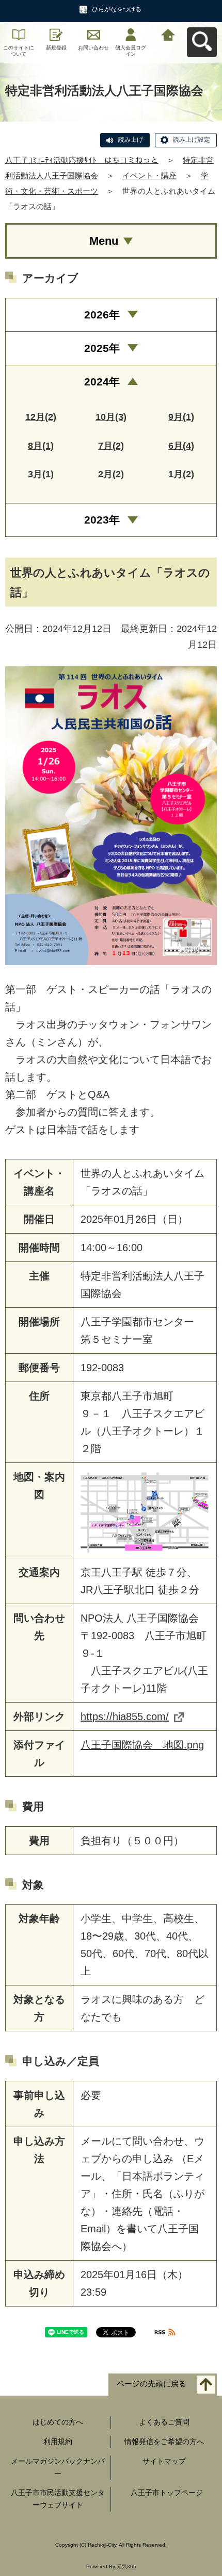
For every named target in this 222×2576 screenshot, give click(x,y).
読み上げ (131, 140)
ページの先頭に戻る (152, 2384)
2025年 (102, 348)
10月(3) (111, 417)
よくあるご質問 (164, 2422)
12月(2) (41, 417)
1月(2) (181, 474)
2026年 (102, 315)
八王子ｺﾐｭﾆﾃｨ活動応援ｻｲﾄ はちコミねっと (82, 160)
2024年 (102, 382)
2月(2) (111, 474)
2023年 (102, 520)
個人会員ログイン (131, 51)
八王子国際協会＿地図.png (142, 1745)
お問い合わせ (93, 48)
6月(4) (181, 446)
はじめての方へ (58, 2422)
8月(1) (41, 446)
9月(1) (181, 417)
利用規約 (58, 2442)
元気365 (126, 2566)
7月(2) (111, 446)
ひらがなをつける (117, 9)
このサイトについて (19, 51)
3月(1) (41, 474)
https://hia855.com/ (125, 1716)
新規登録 (56, 48)
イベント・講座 (149, 175)
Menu (104, 241)
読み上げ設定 (192, 140)
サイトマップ (164, 2461)
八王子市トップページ (167, 2493)
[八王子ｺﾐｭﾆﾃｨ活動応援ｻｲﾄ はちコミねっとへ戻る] (168, 34)
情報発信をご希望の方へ (164, 2442)
